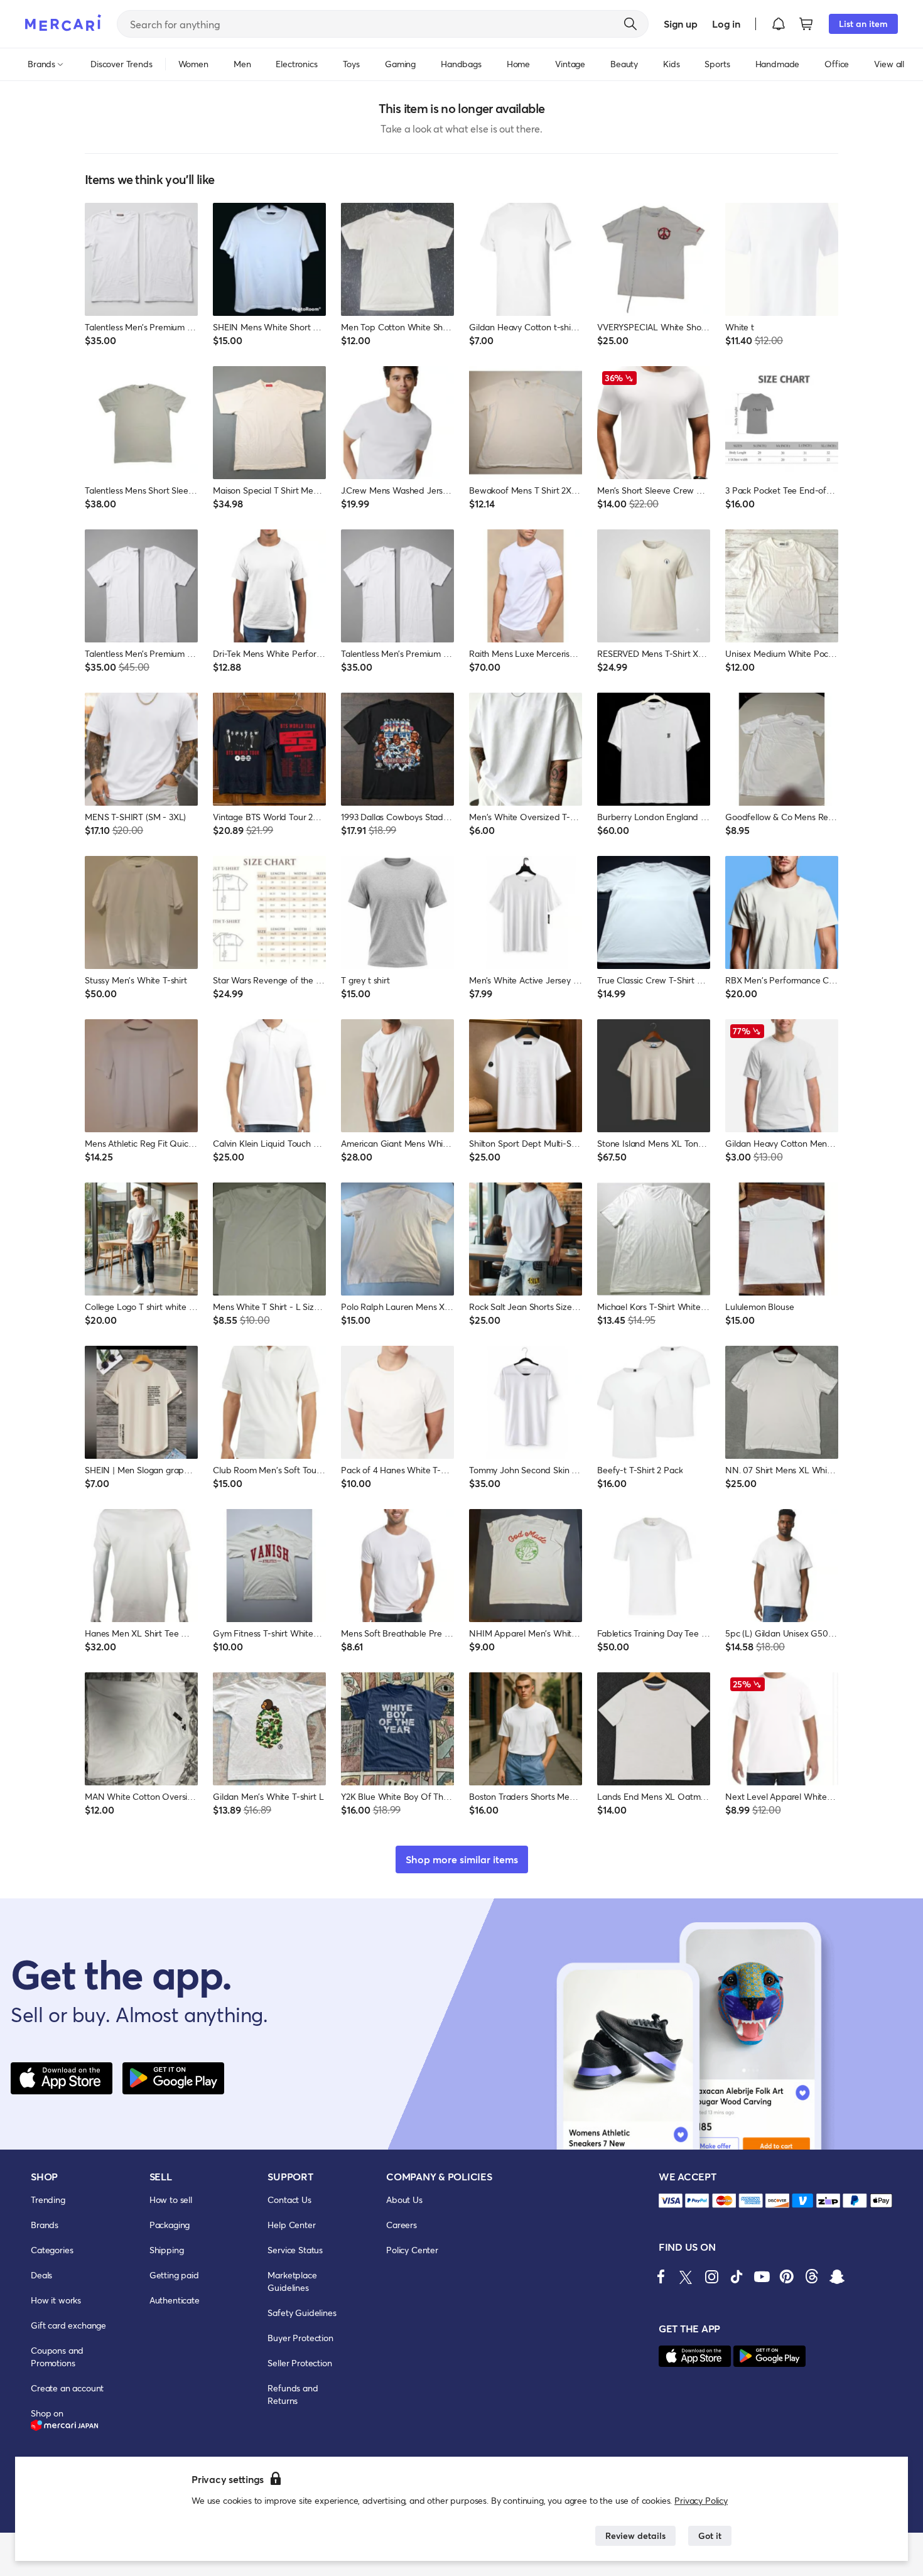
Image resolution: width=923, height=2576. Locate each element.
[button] (779, 24)
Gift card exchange (68, 2325)
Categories (52, 2250)
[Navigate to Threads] (812, 2276)
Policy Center (412, 2250)
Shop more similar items (462, 1859)
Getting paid (174, 2275)
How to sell (171, 2200)
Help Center (291, 2225)
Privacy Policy (701, 2500)
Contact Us (289, 2200)
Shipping (167, 2250)
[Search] (630, 24)
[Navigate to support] (671, 2201)
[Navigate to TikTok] (737, 2276)
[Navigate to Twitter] (686, 2276)
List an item (863, 24)
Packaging (170, 2225)
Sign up (680, 24)
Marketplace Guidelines (292, 2281)
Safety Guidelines (302, 2313)
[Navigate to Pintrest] (787, 2276)
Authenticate (175, 2300)
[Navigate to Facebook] (661, 2276)
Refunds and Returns (293, 2394)
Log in (726, 24)
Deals (41, 2275)
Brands (45, 2225)
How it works (56, 2300)
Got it (710, 2535)
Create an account (67, 2388)
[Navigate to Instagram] (711, 2276)
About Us (404, 2200)
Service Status (295, 2250)
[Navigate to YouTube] (762, 2276)
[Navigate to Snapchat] (837, 2276)
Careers (402, 2225)
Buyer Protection (300, 2338)
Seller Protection (300, 2363)
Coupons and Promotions (57, 2357)
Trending (48, 2200)
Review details (635, 2535)
